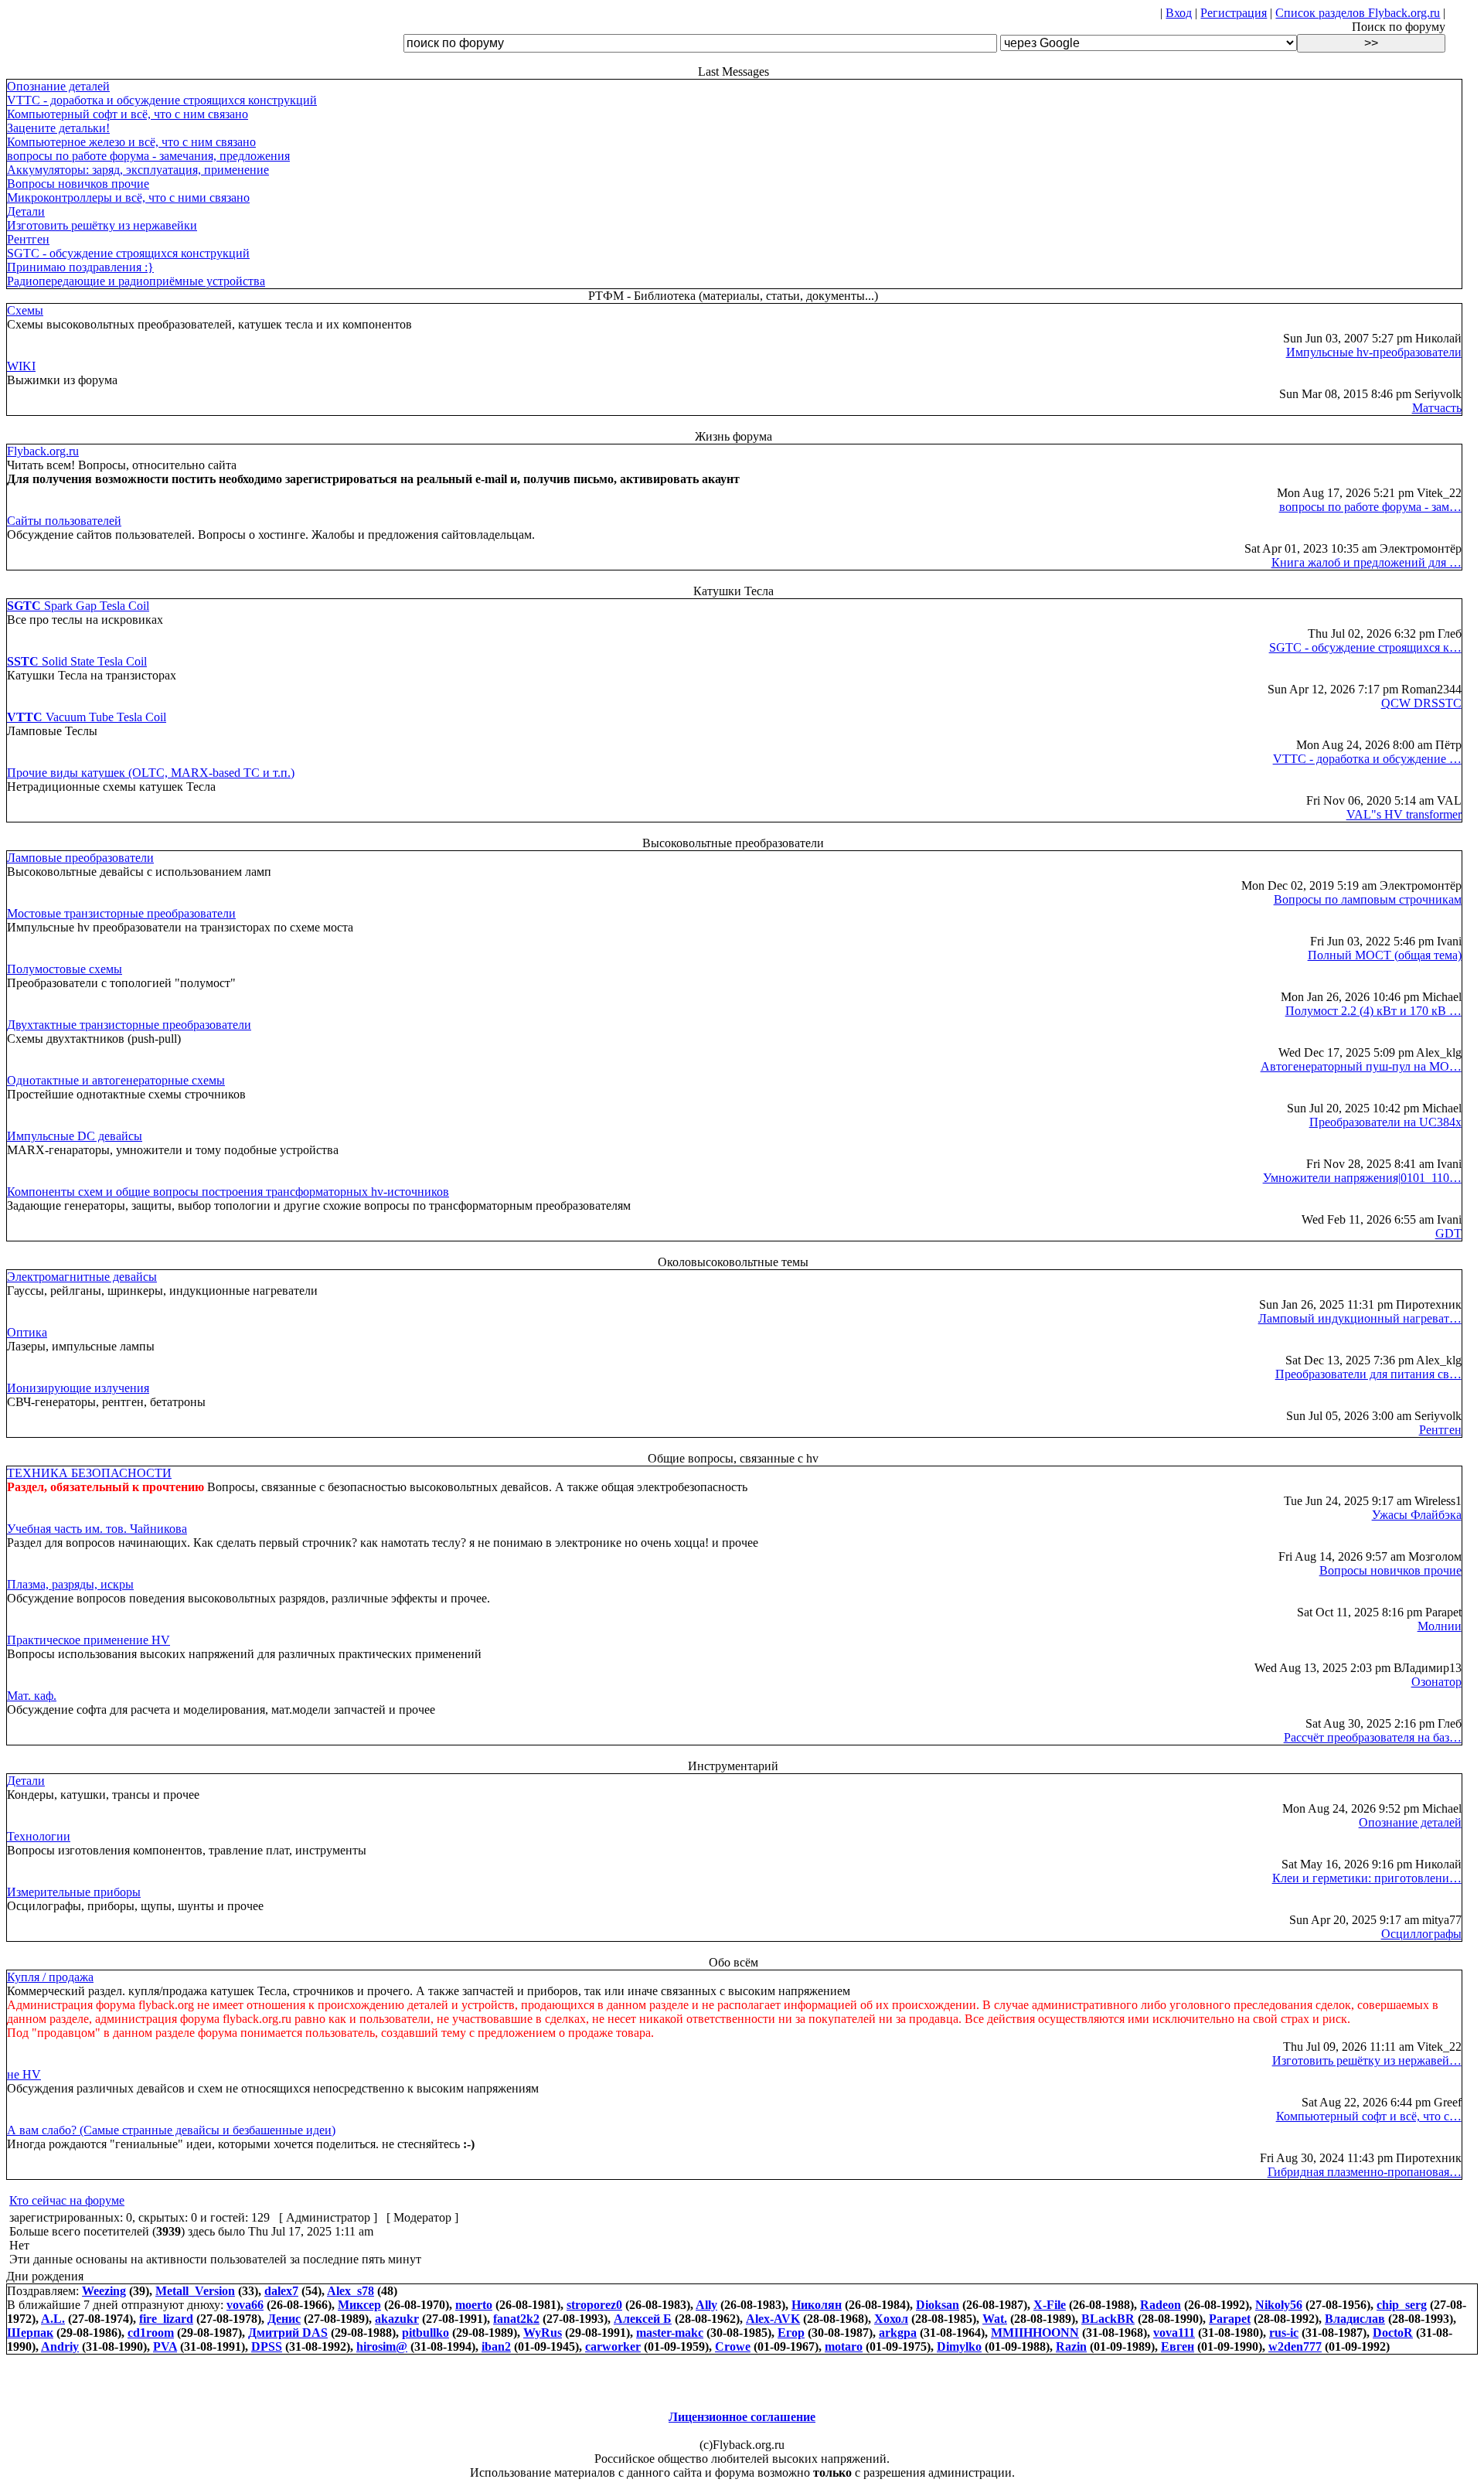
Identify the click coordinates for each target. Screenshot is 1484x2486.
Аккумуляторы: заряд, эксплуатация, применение (138, 170)
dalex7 (281, 2291)
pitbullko (425, 2333)
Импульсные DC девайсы (75, 1136)
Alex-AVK (773, 2319)
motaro (844, 2346)
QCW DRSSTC (1421, 703)
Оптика (27, 1332)
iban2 (496, 2346)
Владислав (1355, 2319)
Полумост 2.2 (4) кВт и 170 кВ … (1373, 1011)
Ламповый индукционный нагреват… (1360, 1318)
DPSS (267, 2346)
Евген (1178, 2346)
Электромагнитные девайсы (82, 1277)
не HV (24, 2074)
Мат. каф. (32, 1696)
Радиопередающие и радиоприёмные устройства (136, 281)
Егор (791, 2333)
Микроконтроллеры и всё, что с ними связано (128, 198)
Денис (284, 2319)
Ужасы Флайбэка (1417, 1515)
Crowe (733, 2346)
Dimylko (959, 2346)
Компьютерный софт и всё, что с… (1369, 2116)
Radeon (1161, 2305)
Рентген (28, 239)
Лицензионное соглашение (742, 2417)
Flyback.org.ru (43, 451)
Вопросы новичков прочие (78, 184)
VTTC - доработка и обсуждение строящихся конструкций (162, 100)
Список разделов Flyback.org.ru (1358, 13)
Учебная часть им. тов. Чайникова (97, 1529)
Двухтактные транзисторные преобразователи (129, 1025)
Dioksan (938, 2305)
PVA (165, 2346)
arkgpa (898, 2333)
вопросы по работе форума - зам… (1370, 507)
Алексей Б (643, 2319)
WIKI (21, 366)
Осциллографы (1421, 1934)
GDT (1448, 1233)
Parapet (1230, 2319)
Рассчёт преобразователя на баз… (1373, 1737)
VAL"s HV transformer (1404, 814)
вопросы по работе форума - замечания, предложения (148, 156)
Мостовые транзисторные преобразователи (121, 913)
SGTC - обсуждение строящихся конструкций (128, 253)
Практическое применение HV (88, 1640)
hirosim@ (382, 2346)
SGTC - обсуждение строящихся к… (1365, 647)
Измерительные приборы (74, 1892)
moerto (474, 2305)
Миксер (359, 2305)
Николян (817, 2305)
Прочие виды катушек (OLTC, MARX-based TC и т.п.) (151, 773)
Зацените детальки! (58, 128)
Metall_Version (195, 2291)
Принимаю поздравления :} (80, 267)
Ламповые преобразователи (80, 858)
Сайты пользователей (64, 521)
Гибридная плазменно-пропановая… (1365, 2172)
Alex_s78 (351, 2291)
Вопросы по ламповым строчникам (1368, 899)
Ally (706, 2305)
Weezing (104, 2291)
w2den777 (1295, 2346)
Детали (26, 211)
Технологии (39, 1836)
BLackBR (1108, 2319)
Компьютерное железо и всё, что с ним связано (131, 142)
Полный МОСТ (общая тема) (1385, 955)
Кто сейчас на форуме (67, 2200)
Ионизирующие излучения (78, 1388)
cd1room (151, 2333)
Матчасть (1437, 408)
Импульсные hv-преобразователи (1374, 352)
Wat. (995, 2319)
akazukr (397, 2319)
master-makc (670, 2333)
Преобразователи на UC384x (1385, 1122)
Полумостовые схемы (65, 969)
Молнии (1440, 1626)
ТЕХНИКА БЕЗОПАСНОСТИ (89, 1473)
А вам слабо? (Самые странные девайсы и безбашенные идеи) (171, 2130)
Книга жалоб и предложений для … (1367, 562)
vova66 (245, 2305)
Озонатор (1436, 1682)
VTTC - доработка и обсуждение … (1367, 759)
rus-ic (1284, 2333)
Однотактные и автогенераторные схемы (116, 1080)
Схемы (25, 310)
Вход (1179, 13)
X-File (1050, 2305)
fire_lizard (166, 2319)
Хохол (891, 2319)
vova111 (1174, 2333)
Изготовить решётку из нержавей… (1367, 2060)
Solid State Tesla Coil (77, 661)
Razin (1071, 2346)
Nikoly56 (1279, 2305)
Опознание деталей (58, 86)
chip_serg (1402, 2305)
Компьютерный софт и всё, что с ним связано (128, 114)
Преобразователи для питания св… (1368, 1374)
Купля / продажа (50, 1977)
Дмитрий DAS (288, 2333)
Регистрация (1234, 13)
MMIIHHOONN (1035, 2333)
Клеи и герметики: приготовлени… (1367, 1878)
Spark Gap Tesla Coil (78, 606)
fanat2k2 (516, 2319)
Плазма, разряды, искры (70, 1584)
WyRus (543, 2333)
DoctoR (1393, 2333)
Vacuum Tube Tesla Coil (87, 717)
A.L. (53, 2319)
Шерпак (30, 2333)
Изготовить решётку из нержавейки (102, 225)
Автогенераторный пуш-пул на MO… (1361, 1066)
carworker (613, 2346)
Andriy (60, 2346)
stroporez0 (594, 2305)
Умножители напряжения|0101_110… (1362, 1178)
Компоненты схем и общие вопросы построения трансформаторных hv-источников (228, 1192)
